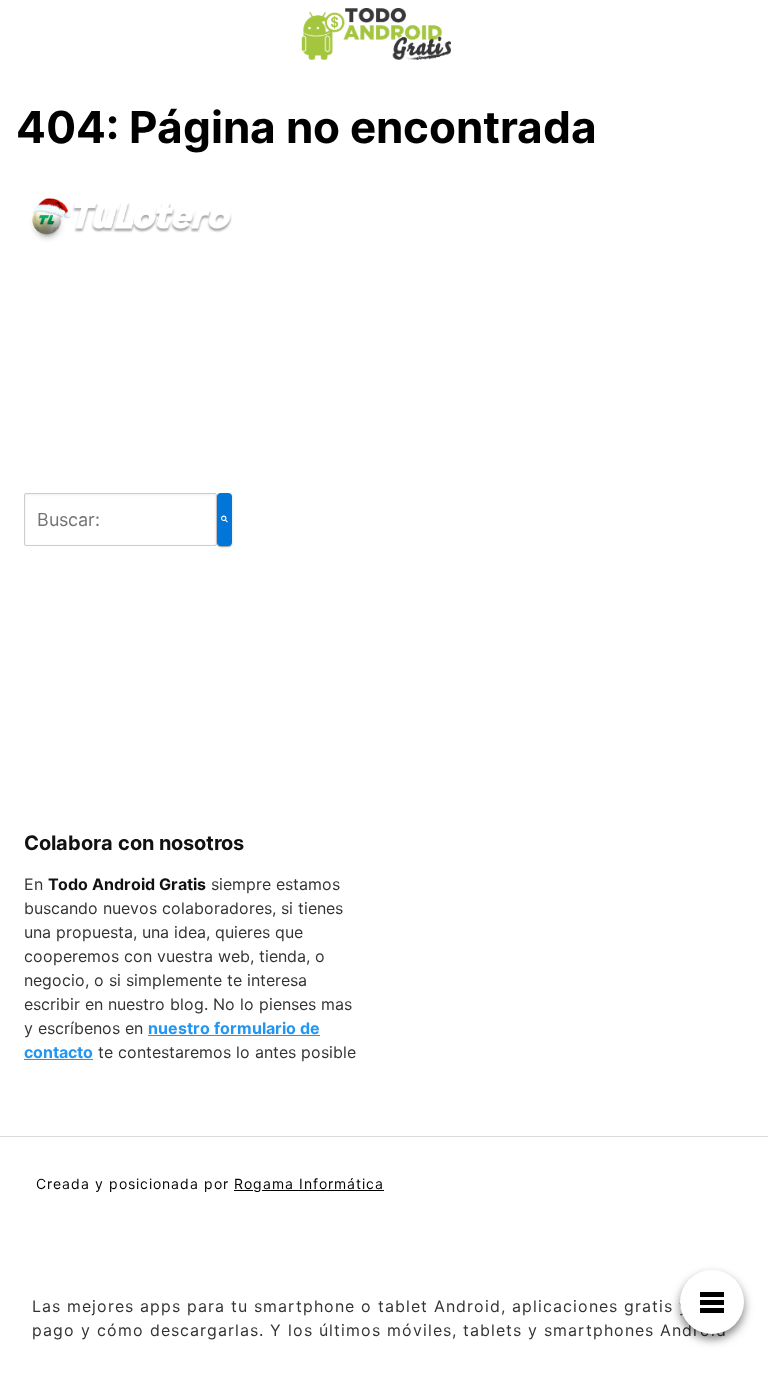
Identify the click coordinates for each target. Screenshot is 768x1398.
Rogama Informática (309, 1183)
